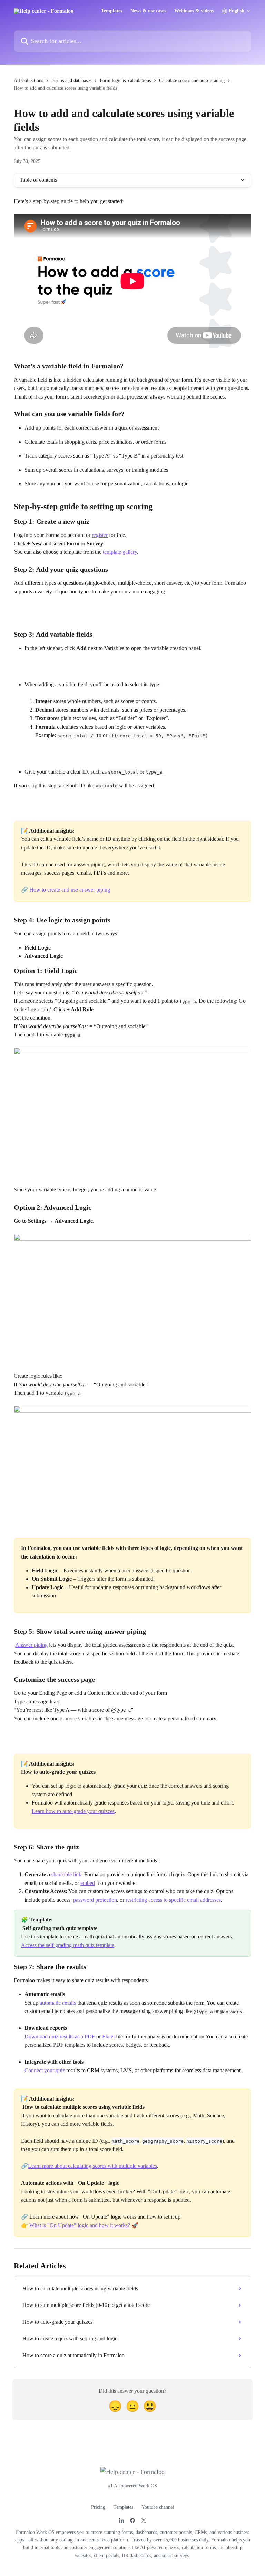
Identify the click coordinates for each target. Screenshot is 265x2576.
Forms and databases (71, 81)
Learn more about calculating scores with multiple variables (92, 2166)
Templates (112, 11)
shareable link (66, 1874)
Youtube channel (158, 2507)
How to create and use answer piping (70, 890)
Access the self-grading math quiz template (68, 1945)
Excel (108, 2037)
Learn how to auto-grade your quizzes (73, 1811)
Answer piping (31, 1645)
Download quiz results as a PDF (60, 2037)
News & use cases (148, 11)
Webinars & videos (194, 11)
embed (88, 1883)
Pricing (98, 2507)
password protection (95, 1900)
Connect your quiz (45, 2070)
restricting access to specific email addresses (173, 1900)
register (100, 535)
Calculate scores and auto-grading (192, 81)
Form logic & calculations (125, 81)
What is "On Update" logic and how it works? (80, 2225)
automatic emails (58, 2003)
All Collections (28, 81)
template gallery (120, 552)
